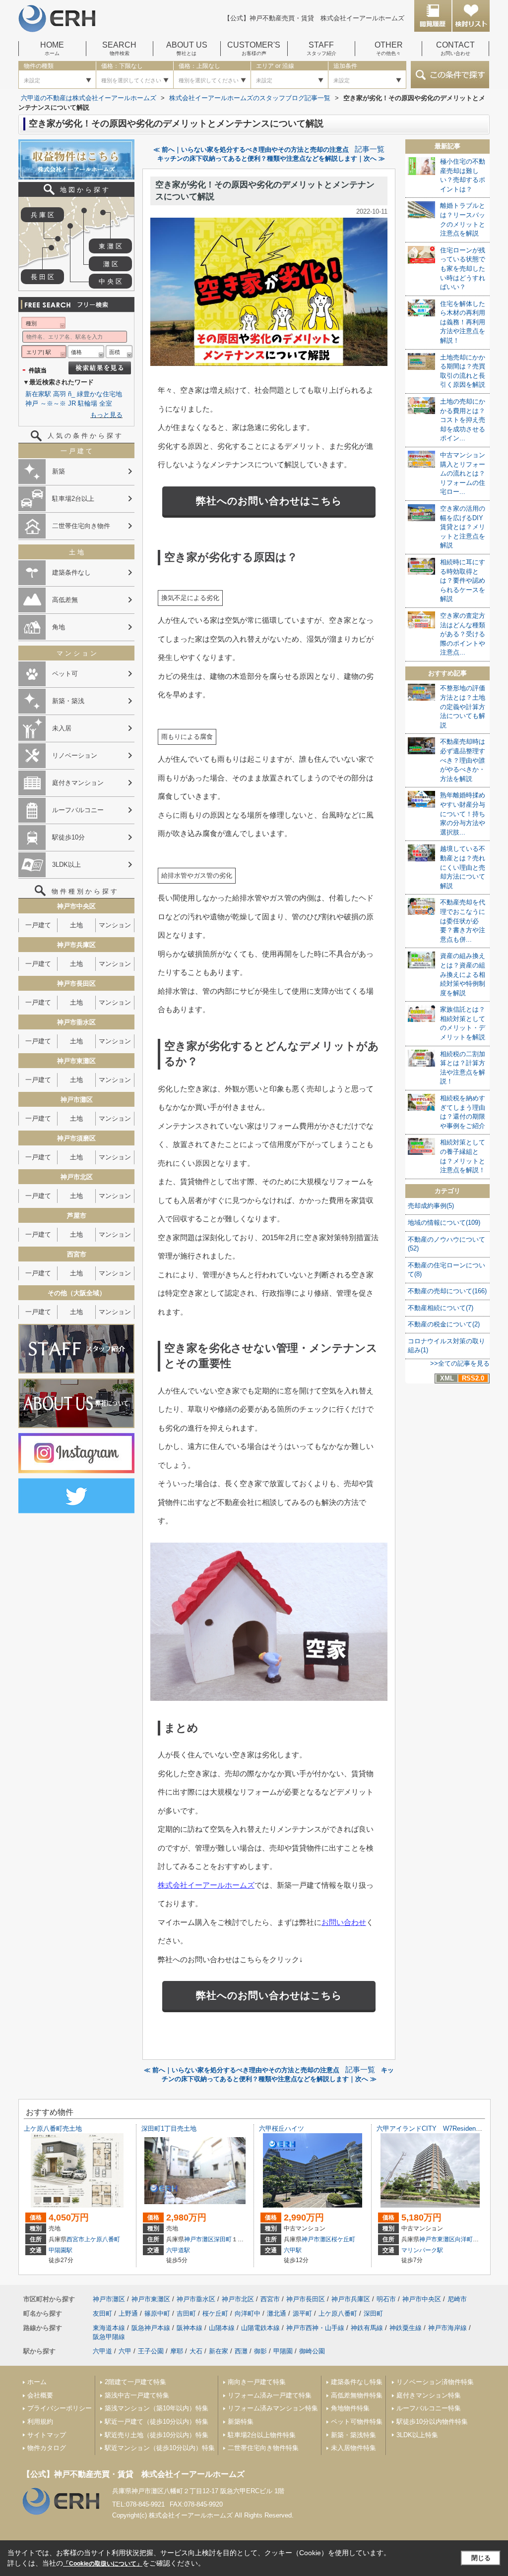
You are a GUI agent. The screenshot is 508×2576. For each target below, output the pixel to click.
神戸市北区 (238, 2299)
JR (72, 403)
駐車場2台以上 (73, 499)
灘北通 (277, 2313)
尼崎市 (457, 2299)
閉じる (481, 2558)
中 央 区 (110, 281)
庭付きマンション (78, 783)
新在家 (219, 2351)
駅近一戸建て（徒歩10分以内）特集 (157, 2422)
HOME (52, 49)
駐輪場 (88, 403)
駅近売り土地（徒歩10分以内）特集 (157, 2435)
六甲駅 (293, 2250)
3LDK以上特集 (417, 2435)
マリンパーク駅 (422, 2250)
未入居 (62, 728)
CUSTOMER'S (254, 49)
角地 (59, 627)
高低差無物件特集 (357, 2395)
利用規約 (40, 2422)
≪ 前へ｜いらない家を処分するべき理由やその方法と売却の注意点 (251, 150)
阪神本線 (190, 2328)
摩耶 (177, 2351)
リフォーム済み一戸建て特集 (270, 2395)
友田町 (102, 2313)
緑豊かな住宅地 (99, 394)
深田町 (223, 2239)
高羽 (60, 394)
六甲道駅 (178, 2250)
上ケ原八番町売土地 (53, 2128)
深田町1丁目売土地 (169, 2128)
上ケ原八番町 (102, 2239)
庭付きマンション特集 (429, 2395)
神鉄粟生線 (406, 2328)
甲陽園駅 (61, 2250)
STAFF (321, 49)
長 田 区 (42, 277)
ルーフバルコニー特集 (429, 2408)
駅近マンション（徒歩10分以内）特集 (160, 2448)
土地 (76, 925)
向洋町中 (467, 2239)
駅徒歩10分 (68, 837)
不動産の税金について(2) (444, 1324)
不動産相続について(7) (441, 1308)
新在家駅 (38, 394)
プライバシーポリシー (60, 2408)
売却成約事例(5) (431, 1206)
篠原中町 (157, 2313)
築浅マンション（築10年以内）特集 (157, 2408)
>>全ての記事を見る (460, 1363)
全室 (106, 403)
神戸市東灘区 (437, 2239)
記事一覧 (370, 149)
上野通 (128, 2313)
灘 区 (111, 264)
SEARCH (119, 49)
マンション (115, 925)
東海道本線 (109, 2328)
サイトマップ (47, 2435)
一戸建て (38, 925)
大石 (196, 2351)
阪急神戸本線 (151, 2328)
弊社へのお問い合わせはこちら (269, 501)
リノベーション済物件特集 (435, 2382)
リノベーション (75, 755)
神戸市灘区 (199, 2239)
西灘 (241, 2351)
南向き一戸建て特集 (257, 2382)
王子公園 (151, 2351)
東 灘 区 (110, 246)
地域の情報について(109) (444, 1223)
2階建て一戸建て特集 (135, 2382)
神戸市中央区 (422, 2299)
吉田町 (186, 2313)
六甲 (125, 2351)
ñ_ (71, 394)
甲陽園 (283, 2351)
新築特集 (241, 2422)
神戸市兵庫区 (351, 2299)
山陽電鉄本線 (260, 2328)
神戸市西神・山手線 (315, 2328)
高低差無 (65, 600)
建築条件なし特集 (357, 2382)
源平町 (302, 2313)
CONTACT (455, 49)
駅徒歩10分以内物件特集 (432, 2422)
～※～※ (53, 403)
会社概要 (40, 2395)
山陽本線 (222, 2328)
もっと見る (106, 415)
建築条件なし (71, 572)
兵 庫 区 (42, 215)
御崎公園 (312, 2351)
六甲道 (102, 2351)
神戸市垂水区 (196, 2299)
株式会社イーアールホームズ (206, 1885)
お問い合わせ (344, 1922)
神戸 (32, 403)
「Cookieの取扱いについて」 (103, 2564)
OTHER (389, 49)
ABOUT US (187, 49)
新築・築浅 (68, 701)
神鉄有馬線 (367, 2328)
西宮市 (75, 2239)
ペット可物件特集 (357, 2422)
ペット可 (65, 674)
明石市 (386, 2299)
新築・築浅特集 (353, 2435)
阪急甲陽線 (109, 2337)
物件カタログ (47, 2448)
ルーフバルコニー (78, 810)
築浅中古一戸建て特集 (137, 2395)
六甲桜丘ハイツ (282, 2128)
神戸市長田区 (306, 2299)
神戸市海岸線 (447, 2328)
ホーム (37, 2382)
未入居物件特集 (353, 2448)
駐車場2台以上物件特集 (262, 2435)
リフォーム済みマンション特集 (273, 2408)
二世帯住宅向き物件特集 (263, 2448)
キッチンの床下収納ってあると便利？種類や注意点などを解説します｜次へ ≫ (271, 158)
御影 (260, 2351)
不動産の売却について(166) (447, 1291)
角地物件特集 (350, 2408)
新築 (59, 471)
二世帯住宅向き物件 (81, 526)
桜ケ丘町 (343, 2239)
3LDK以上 (66, 865)
